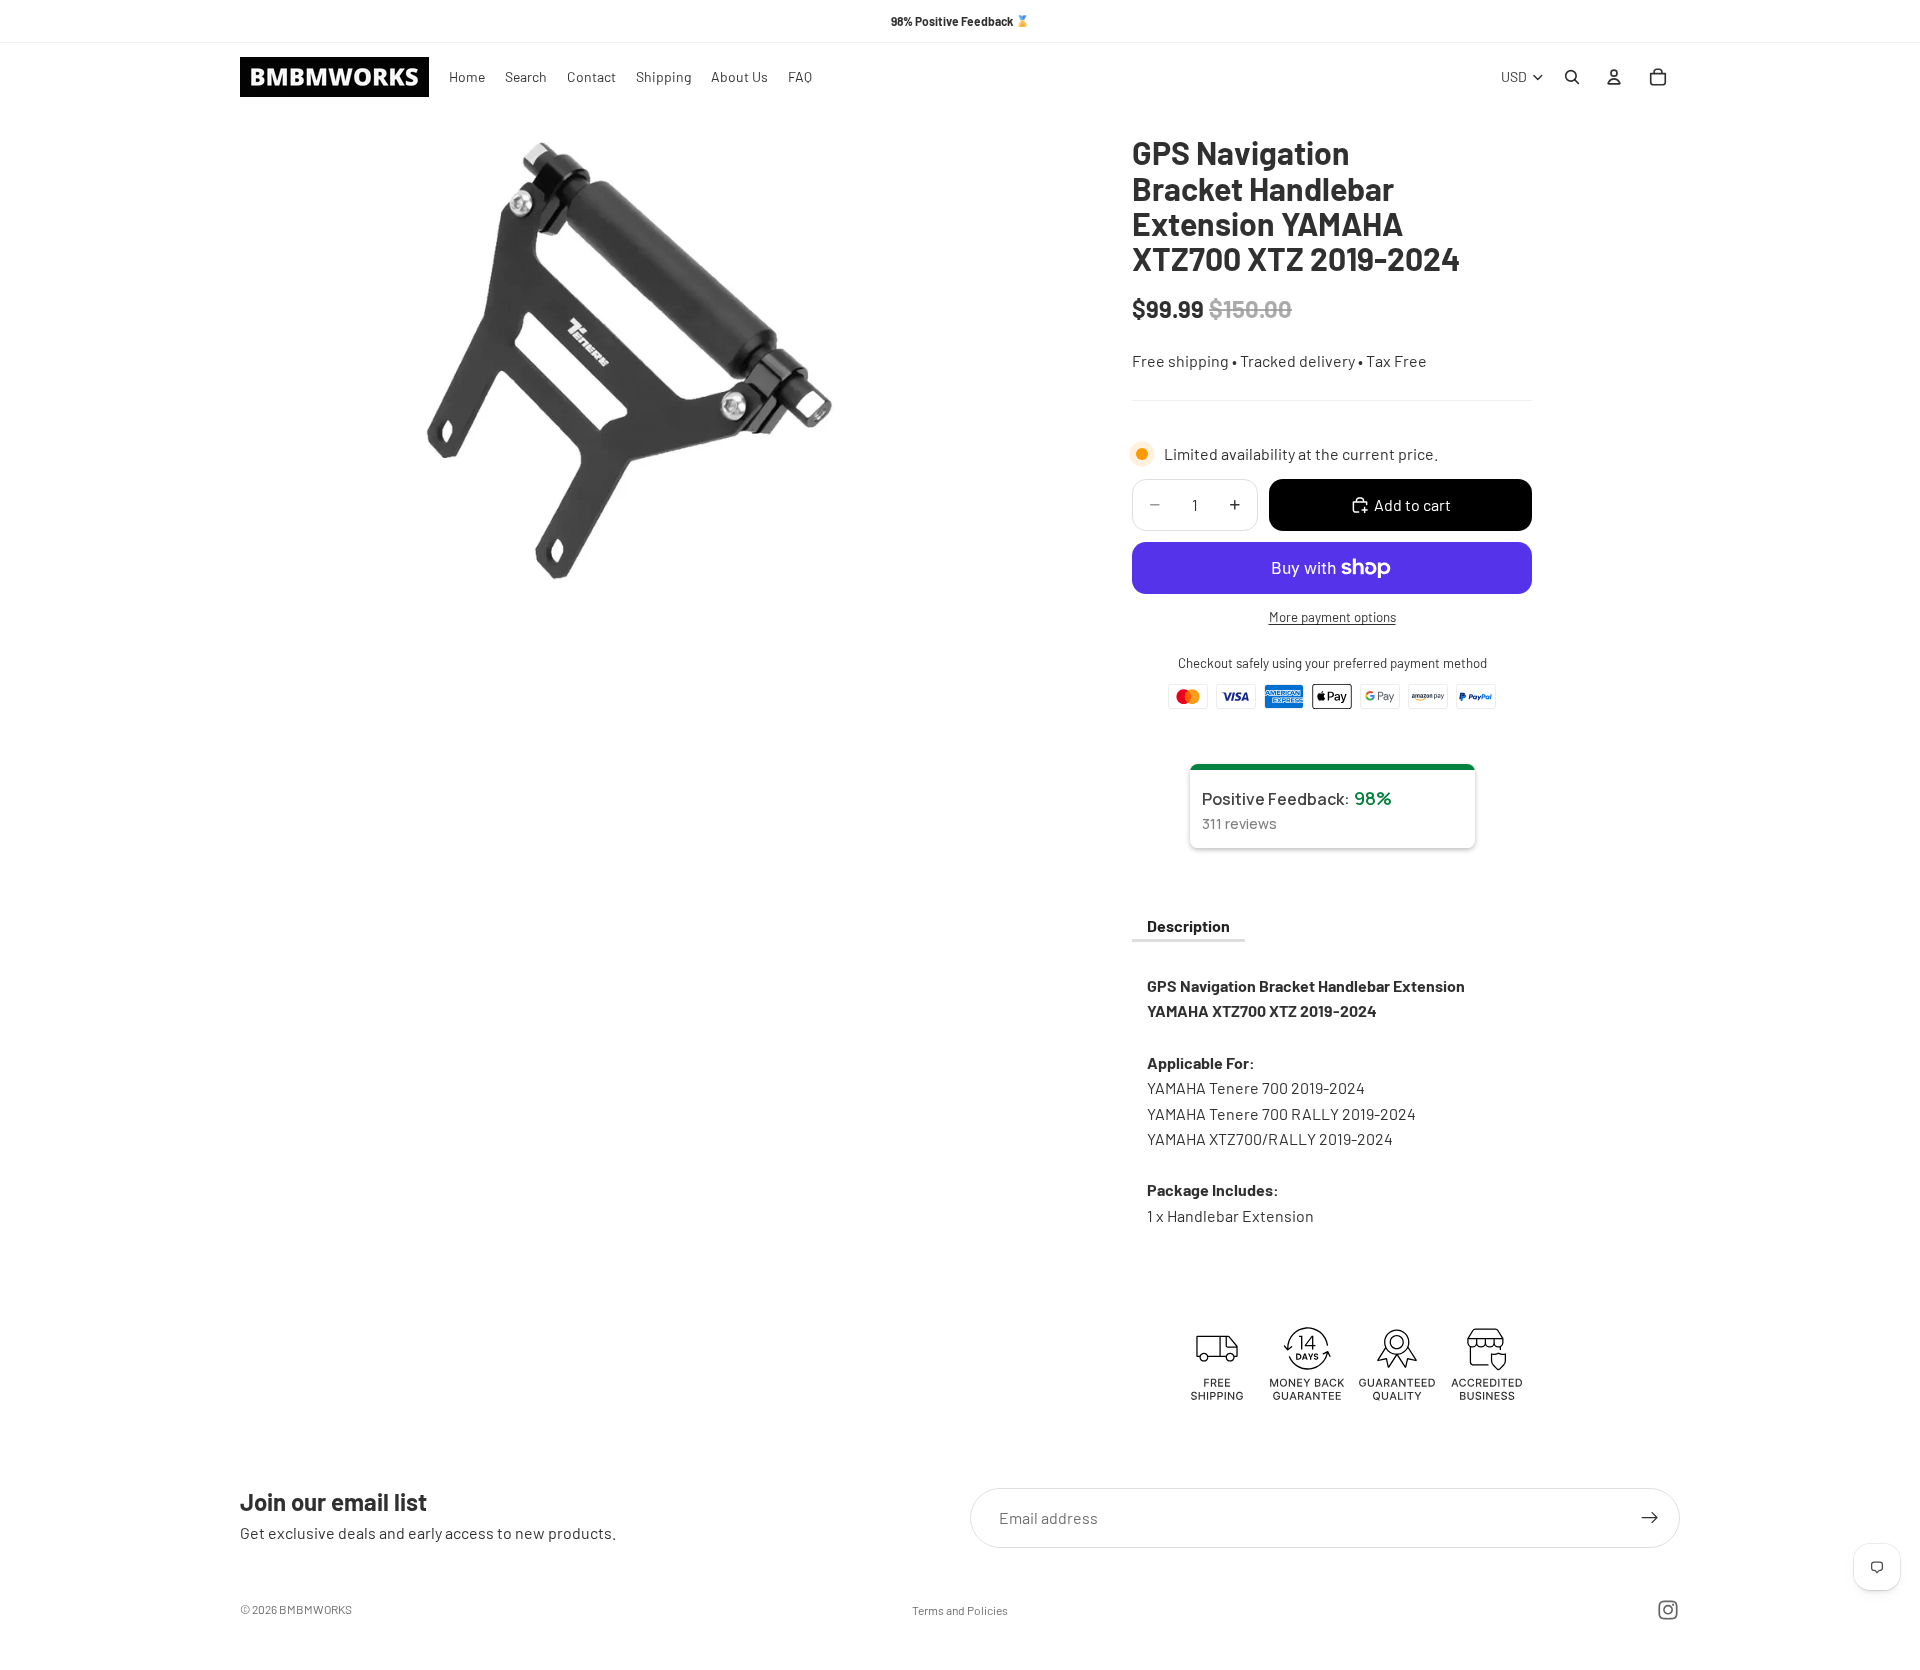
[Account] (1614, 77)
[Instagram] (1668, 1610)
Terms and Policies (960, 1610)
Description (1188, 925)
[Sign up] (1650, 1518)
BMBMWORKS (315, 1609)
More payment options (1332, 617)
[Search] (1572, 77)
